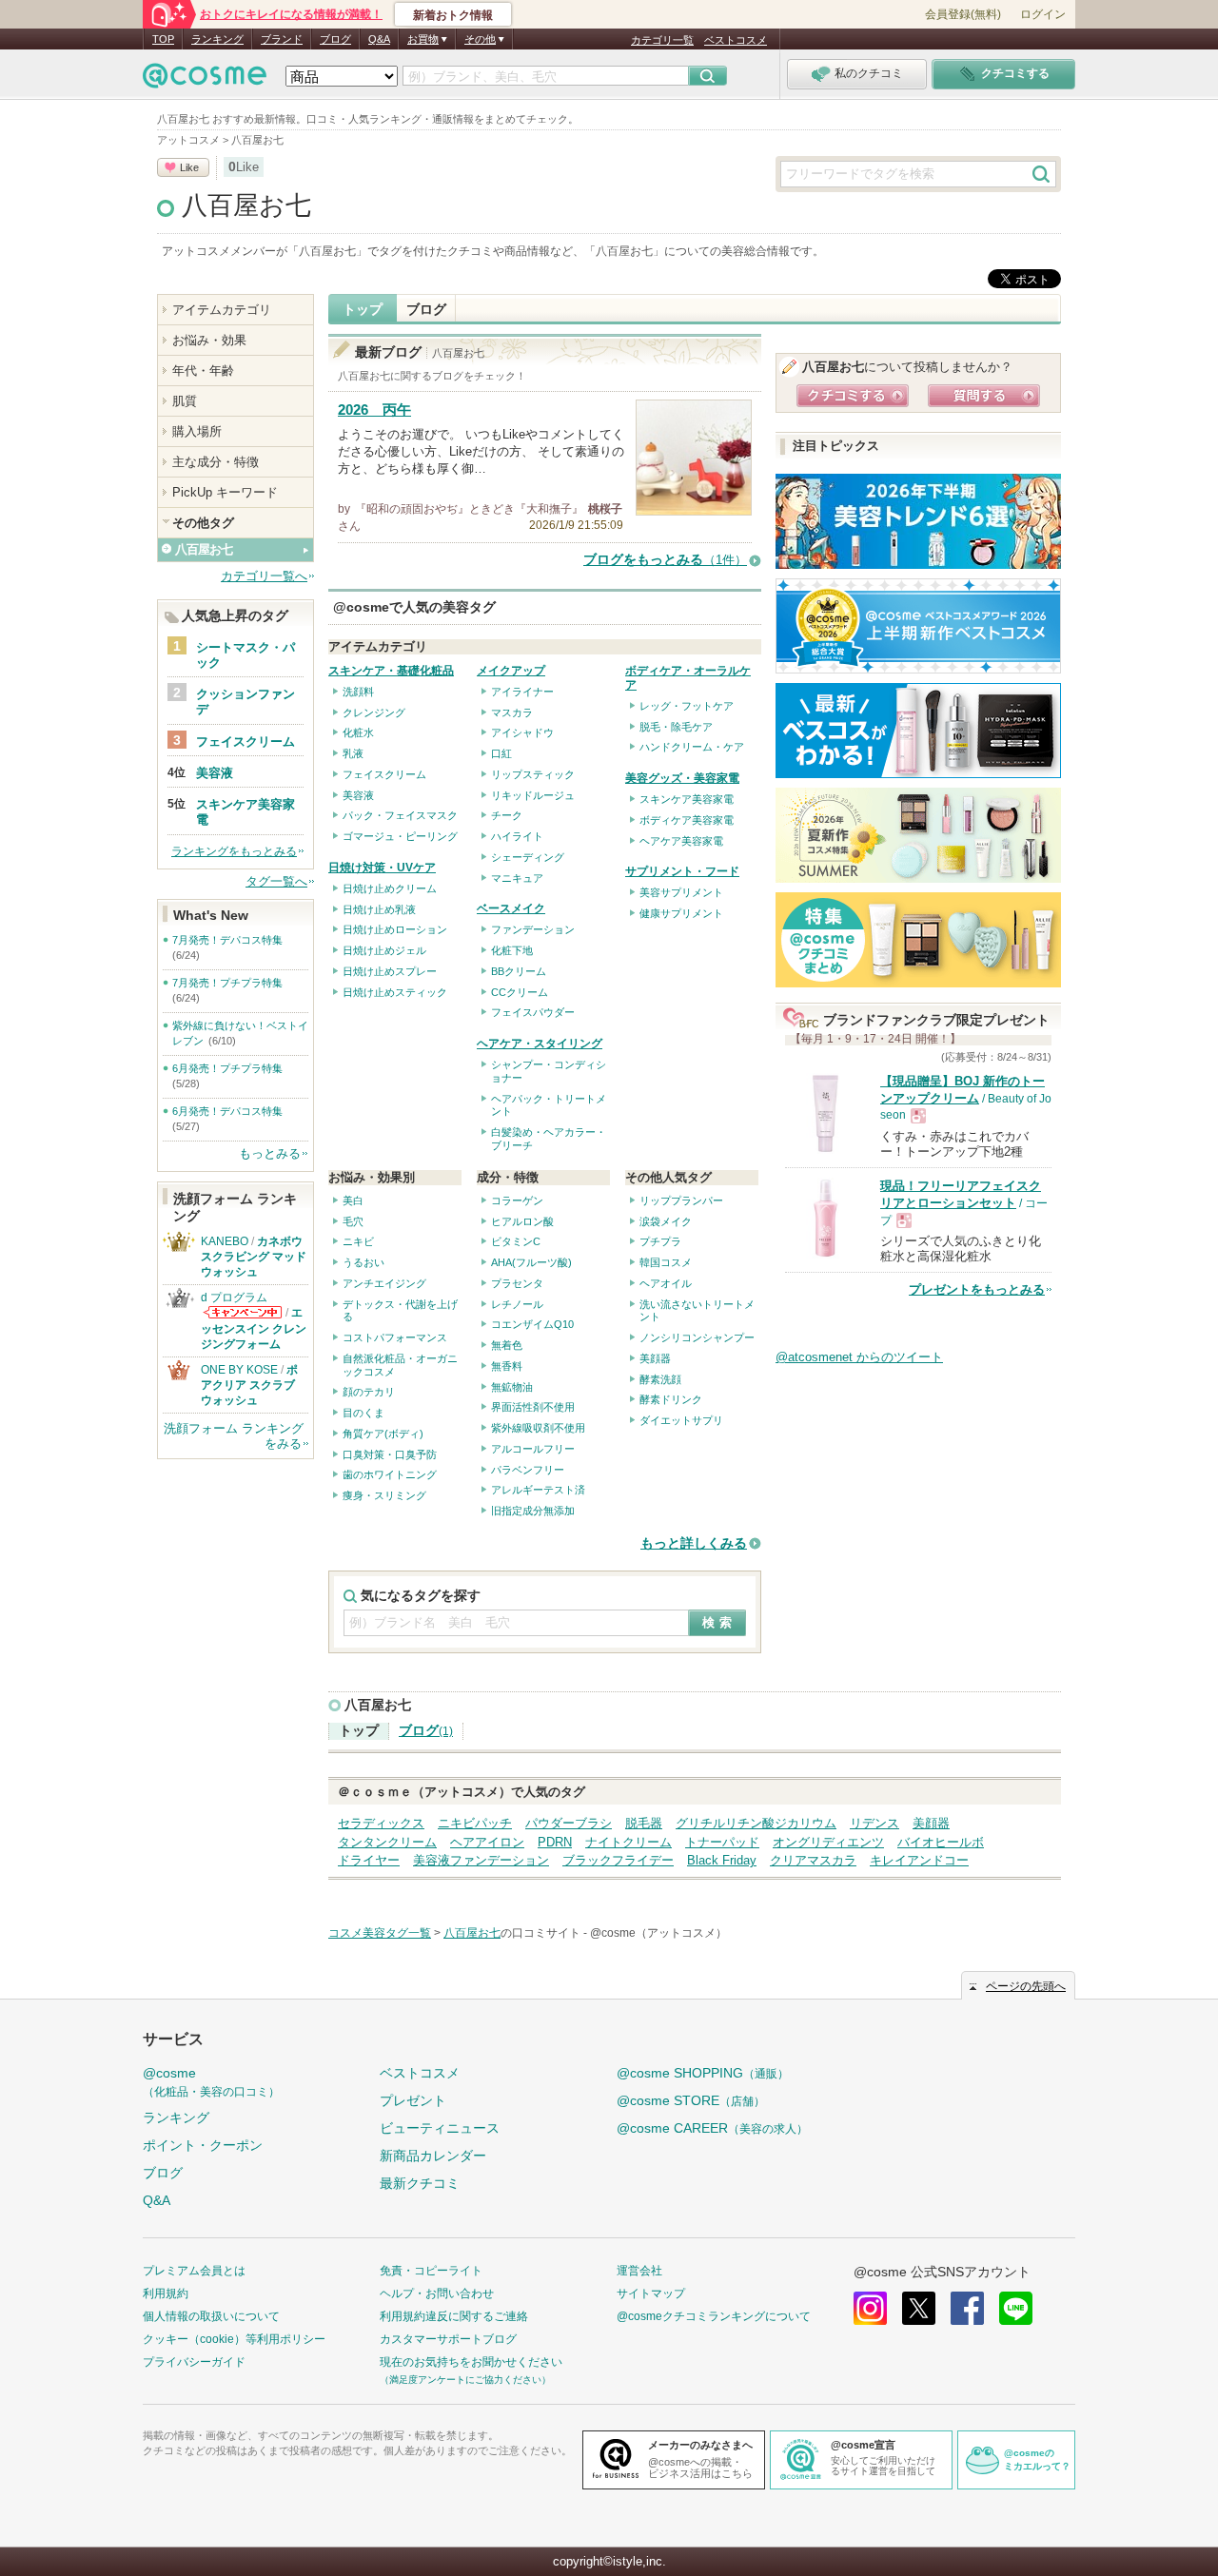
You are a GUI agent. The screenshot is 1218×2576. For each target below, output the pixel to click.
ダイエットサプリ (681, 1420)
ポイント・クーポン (203, 2145)
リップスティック (533, 774)
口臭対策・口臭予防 (390, 1454)
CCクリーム (520, 992)
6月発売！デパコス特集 (227, 1111)
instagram (870, 2308)
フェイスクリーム (384, 774)
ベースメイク (511, 908)
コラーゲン (517, 1200)
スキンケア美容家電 (687, 799)
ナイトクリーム (629, 1842)
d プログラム (234, 1298)
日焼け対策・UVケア (382, 868)
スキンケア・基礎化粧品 (391, 671)
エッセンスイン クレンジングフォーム (254, 1328)
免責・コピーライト (431, 2271)
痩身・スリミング (384, 1495)
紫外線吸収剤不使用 (538, 1428)
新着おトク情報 (453, 15)
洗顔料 (358, 692)
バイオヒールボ (941, 1842)
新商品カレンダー (433, 2156)
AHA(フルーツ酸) (531, 1262)
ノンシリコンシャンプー (697, 1337)
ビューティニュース (440, 2128)
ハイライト (517, 836)
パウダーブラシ (569, 1823)
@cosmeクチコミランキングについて (714, 2316)
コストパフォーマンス (395, 1337)
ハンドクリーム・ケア (692, 747)
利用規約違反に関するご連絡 (454, 2316)
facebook (967, 2308)
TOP (163, 39)
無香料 (507, 1366)
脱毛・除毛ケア (676, 727)
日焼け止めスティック (395, 992)
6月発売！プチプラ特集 (227, 1068)
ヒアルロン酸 (522, 1221)
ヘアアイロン (487, 1842)
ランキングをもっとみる (234, 851)
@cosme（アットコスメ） (658, 1933)
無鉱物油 (512, 1387)
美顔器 (655, 1358)
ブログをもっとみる (665, 560)
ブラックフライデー (618, 1860)
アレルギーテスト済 (538, 1490)
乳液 (353, 753)
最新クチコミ (420, 2183)
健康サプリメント (681, 913)
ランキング (217, 39)
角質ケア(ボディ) (383, 1434)
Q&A (379, 39)
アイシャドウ (522, 732)
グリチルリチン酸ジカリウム (756, 1823)
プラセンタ (517, 1283)
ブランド (282, 39)
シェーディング (528, 857)
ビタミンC (516, 1241)
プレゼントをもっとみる (977, 1289)
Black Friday (722, 1860)
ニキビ (358, 1241)
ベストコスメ (736, 40)
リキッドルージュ (533, 795)
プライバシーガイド (194, 2362)
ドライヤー (369, 1860)
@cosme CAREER (712, 2128)
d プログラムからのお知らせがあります (243, 1312)
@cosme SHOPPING (703, 2073)
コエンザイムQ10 (532, 1324)
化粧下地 (512, 950)
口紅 (501, 753)
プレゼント (413, 2100)
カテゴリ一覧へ (264, 576)
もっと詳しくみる (694, 1543)
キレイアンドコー (919, 1860)
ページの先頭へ (1026, 1986)
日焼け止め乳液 (379, 909)
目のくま (363, 1413)
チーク (507, 815)
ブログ (335, 39)
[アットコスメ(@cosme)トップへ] (205, 80)
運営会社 (639, 2271)
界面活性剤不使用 (533, 1407)
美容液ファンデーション (481, 1860)
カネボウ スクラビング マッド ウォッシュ (254, 1257)
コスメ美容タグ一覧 (380, 1933)
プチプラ (660, 1241)
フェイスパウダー (533, 1012)
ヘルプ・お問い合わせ (437, 2293)
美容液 (358, 795)
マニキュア (517, 878)
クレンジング (374, 712)
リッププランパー (681, 1200)
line (1016, 2308)
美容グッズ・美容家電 (682, 778)
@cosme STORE (691, 2100)
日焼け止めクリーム (390, 888)
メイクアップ (511, 671)
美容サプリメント (681, 892)
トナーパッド (722, 1842)
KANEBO (225, 1241)
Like (189, 167)
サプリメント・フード (682, 871)
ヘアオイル (666, 1283)
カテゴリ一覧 (662, 40)
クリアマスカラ (813, 1860)
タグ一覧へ (276, 881)
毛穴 (353, 1221)
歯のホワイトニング (390, 1474)
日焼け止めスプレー (390, 971)
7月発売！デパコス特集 (227, 940)
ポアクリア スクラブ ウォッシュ (249, 1385)
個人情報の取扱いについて (211, 2316)
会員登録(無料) (963, 14)
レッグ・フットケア (687, 706)
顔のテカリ (369, 1392)
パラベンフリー (528, 1470)
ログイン (1043, 14)
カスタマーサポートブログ (448, 2339)
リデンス (874, 1823)
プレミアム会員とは (194, 2271)
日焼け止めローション (395, 929)
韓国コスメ (666, 1262)
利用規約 (166, 2293)
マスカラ (512, 712)
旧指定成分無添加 (533, 1511)
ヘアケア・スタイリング (540, 1044)
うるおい (363, 1262)
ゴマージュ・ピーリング (400, 836)
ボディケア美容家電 (687, 820)
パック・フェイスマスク (400, 815)
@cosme (211, 2082)
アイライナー (522, 692)
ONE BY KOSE (239, 1370)
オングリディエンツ (828, 1842)
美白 (353, 1200)
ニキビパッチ (475, 1823)
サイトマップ (651, 2293)
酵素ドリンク (671, 1399)
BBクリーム (519, 971)
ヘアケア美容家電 (681, 841)
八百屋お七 (246, 205)
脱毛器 (644, 1823)
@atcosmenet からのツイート (859, 1357)
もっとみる (270, 1153)
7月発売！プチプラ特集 (227, 983)
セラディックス (381, 1823)
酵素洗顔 (660, 1379)
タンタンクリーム (387, 1842)
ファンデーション (533, 929)
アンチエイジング (384, 1283)
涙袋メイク (666, 1221)
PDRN (555, 1842)
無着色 (507, 1345)
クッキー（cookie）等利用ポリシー (234, 2339)
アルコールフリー (533, 1449)
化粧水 (358, 732)
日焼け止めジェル (384, 950)
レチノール (517, 1304)
